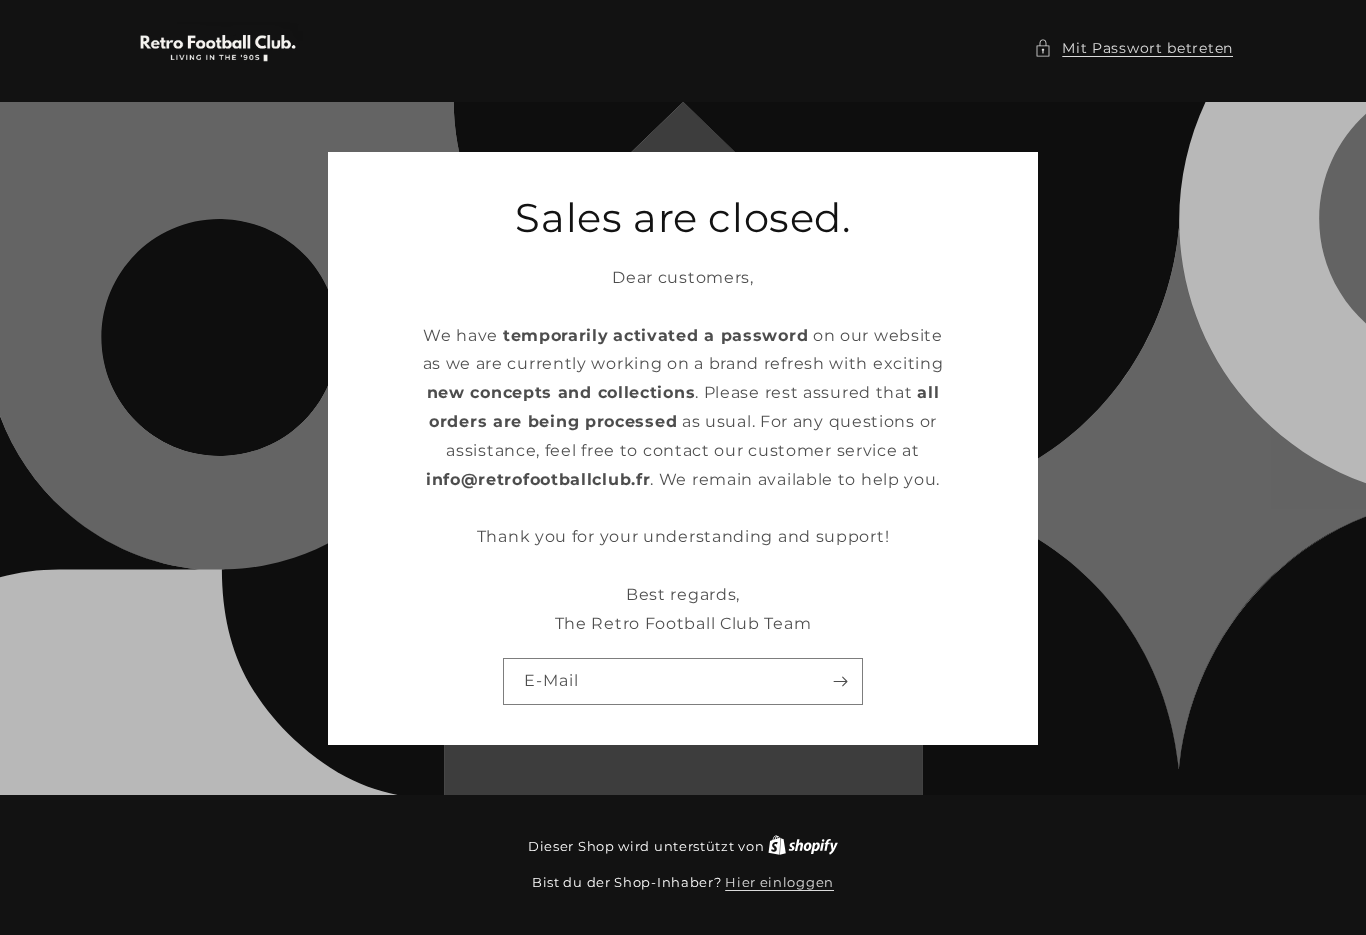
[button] (1133, 48)
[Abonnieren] (840, 681)
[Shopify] (803, 846)
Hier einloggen (779, 882)
